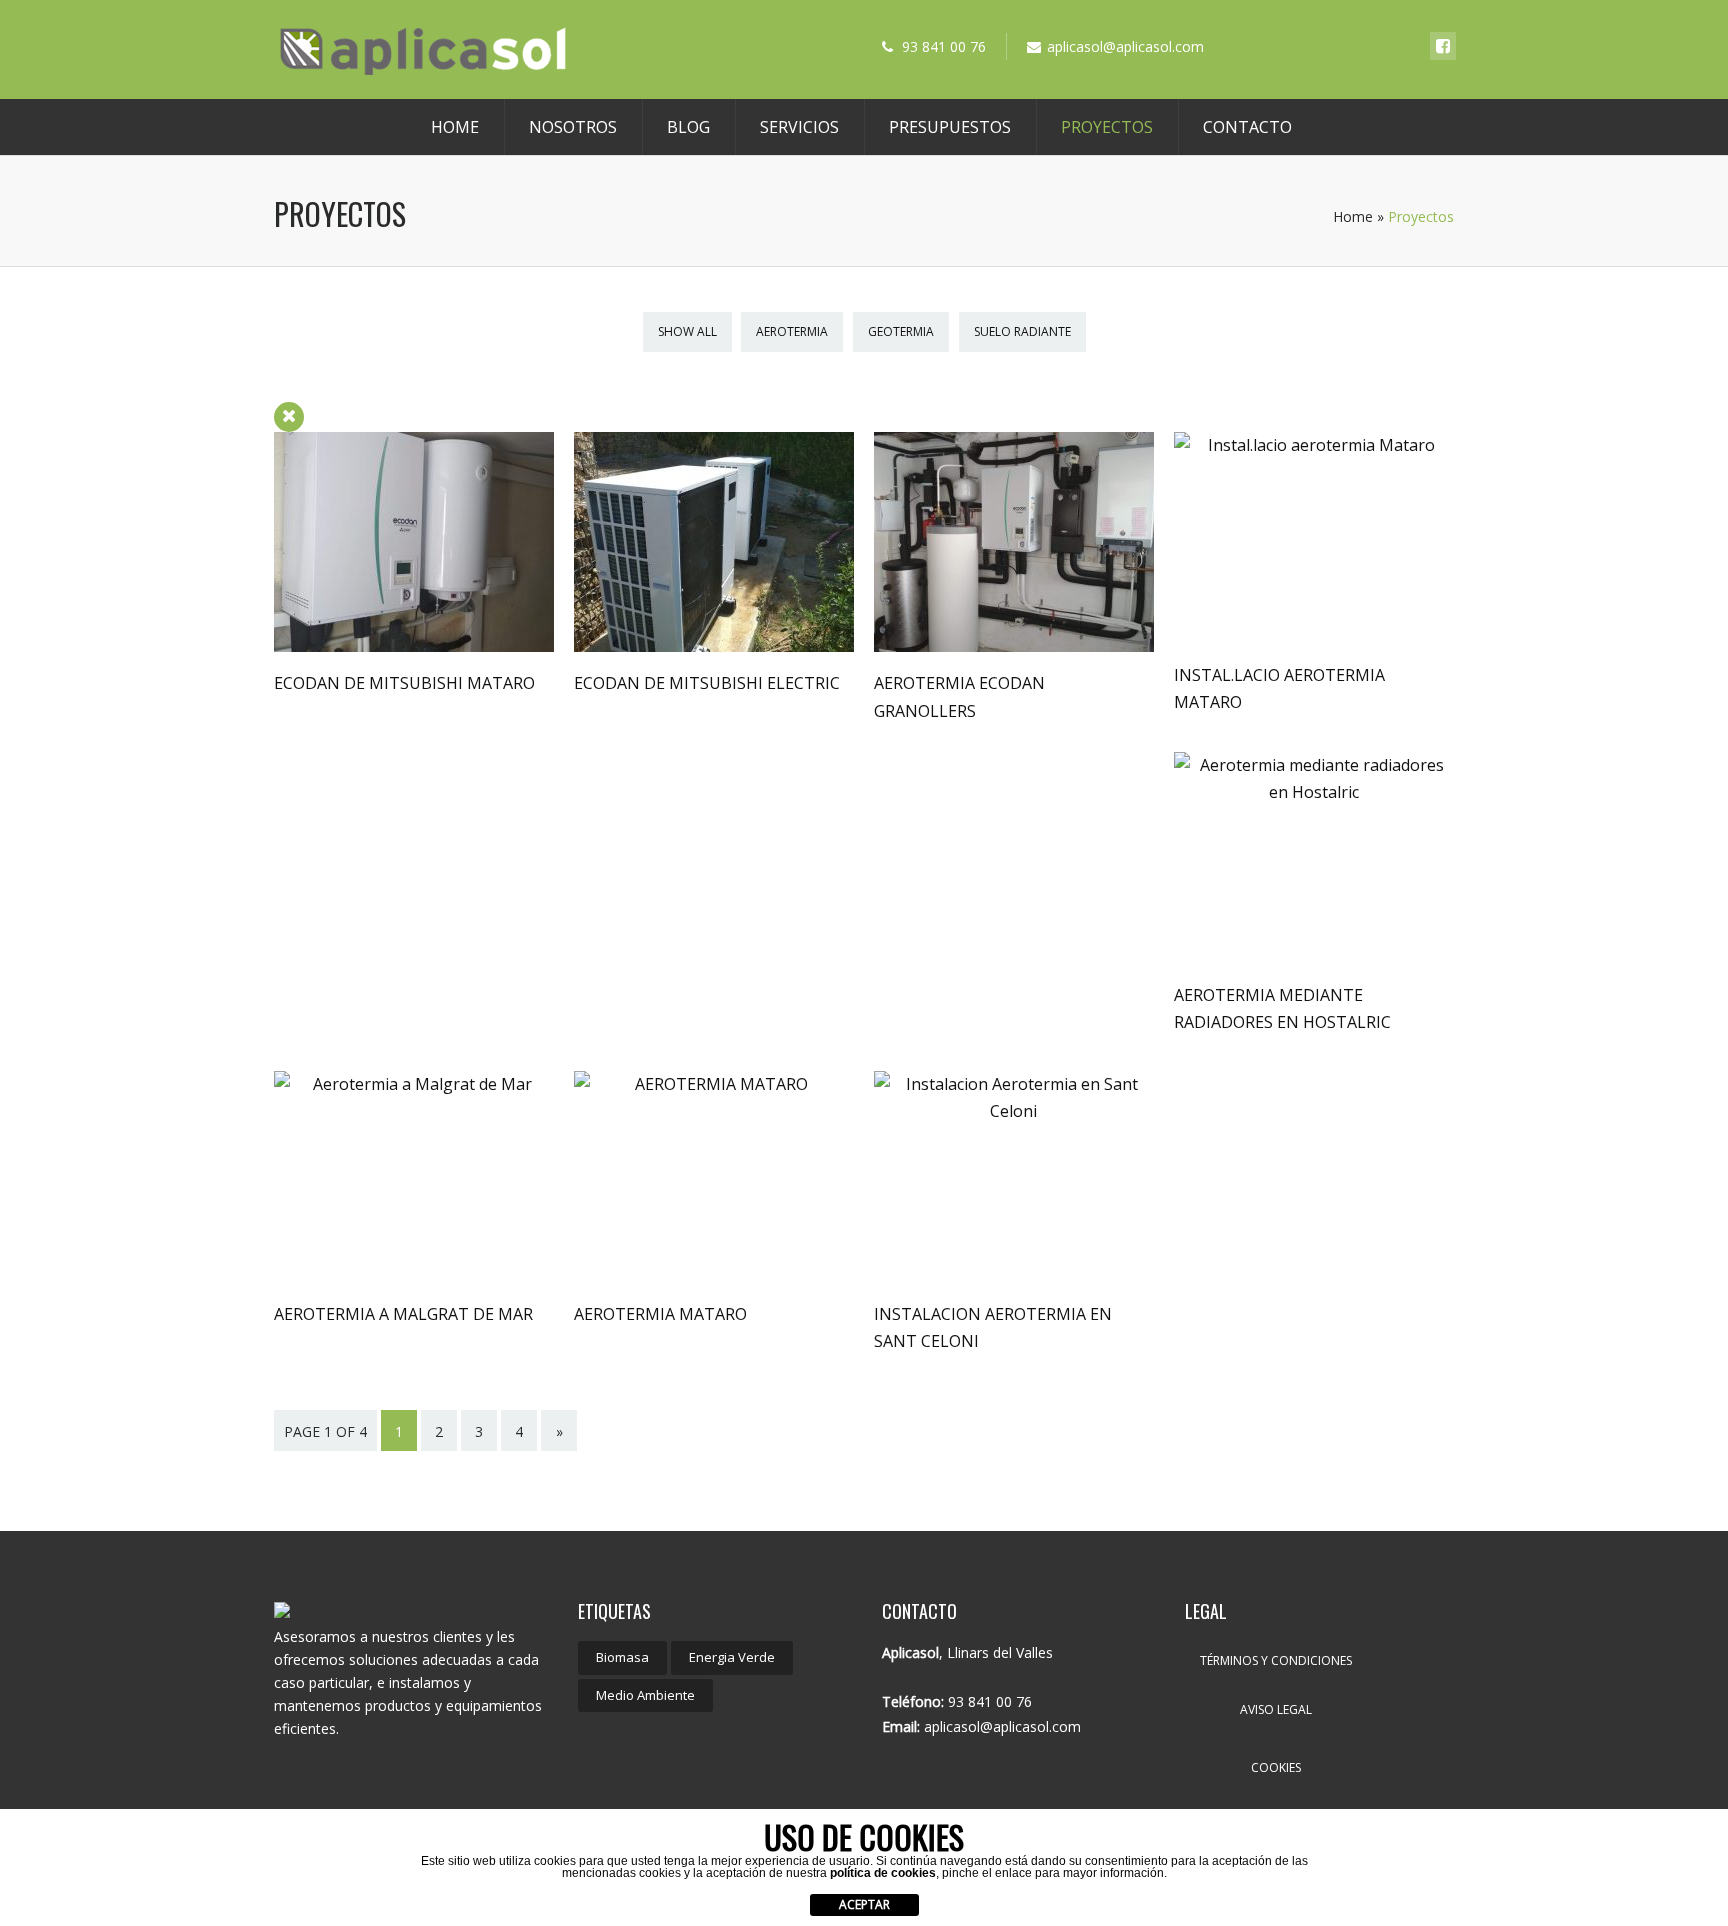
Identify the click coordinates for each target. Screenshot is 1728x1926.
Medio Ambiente (645, 1695)
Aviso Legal (1276, 1709)
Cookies (1276, 1767)
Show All (687, 331)
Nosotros (573, 127)
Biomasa (622, 1657)
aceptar (864, 1904)
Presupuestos (950, 127)
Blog (688, 127)
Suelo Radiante (1022, 331)
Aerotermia (792, 331)
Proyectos (1107, 127)
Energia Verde (732, 1657)
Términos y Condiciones (1276, 1660)
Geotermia (901, 331)
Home (455, 127)
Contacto (1247, 127)
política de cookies (883, 1873)
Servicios (799, 127)
